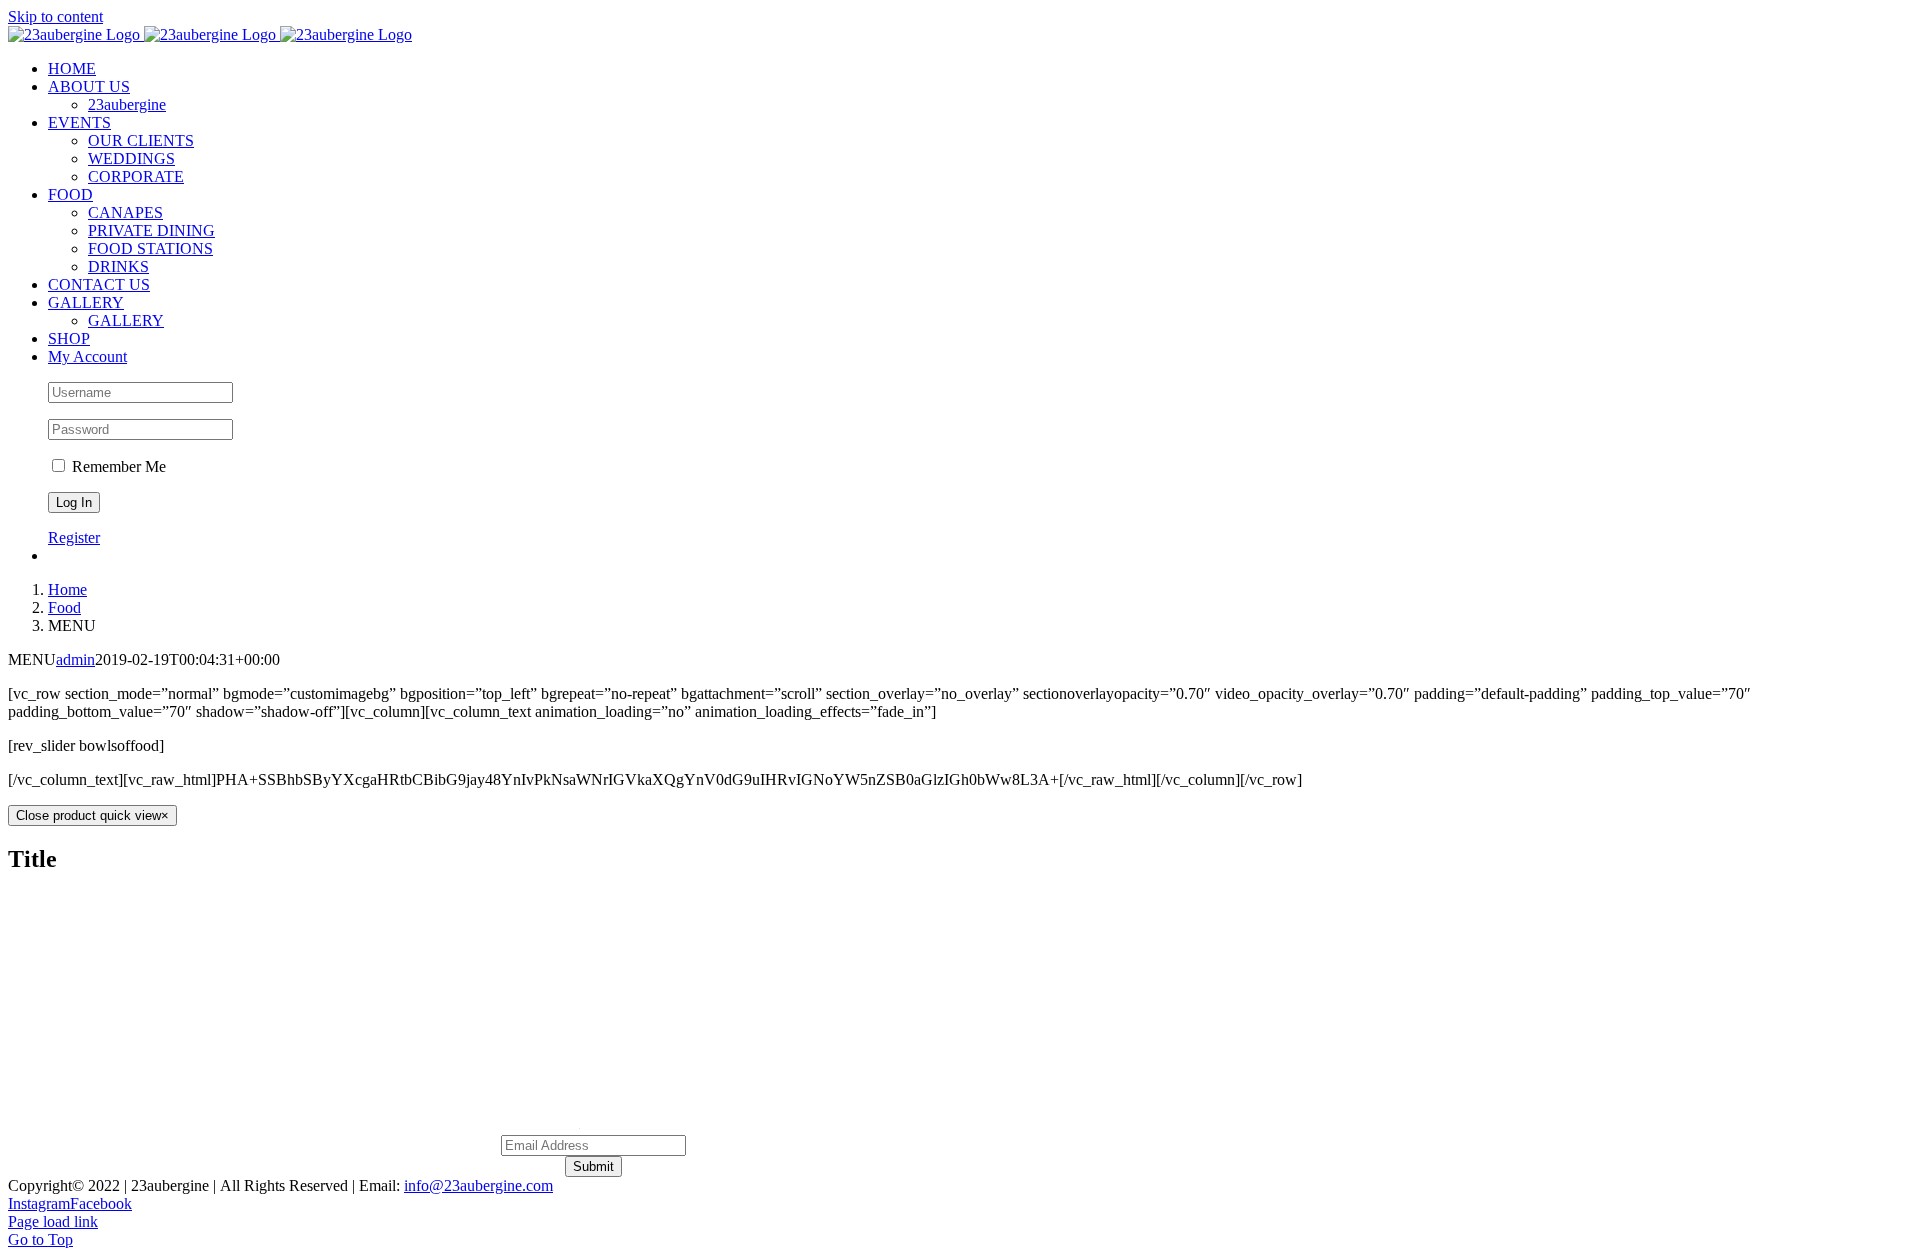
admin (75, 659)
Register (74, 537)
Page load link (53, 1221)
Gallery (983, 982)
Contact (1065, 982)
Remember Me (117, 466)
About (904, 982)
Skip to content (55, 16)
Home (830, 982)
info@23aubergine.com (478, 1185)
